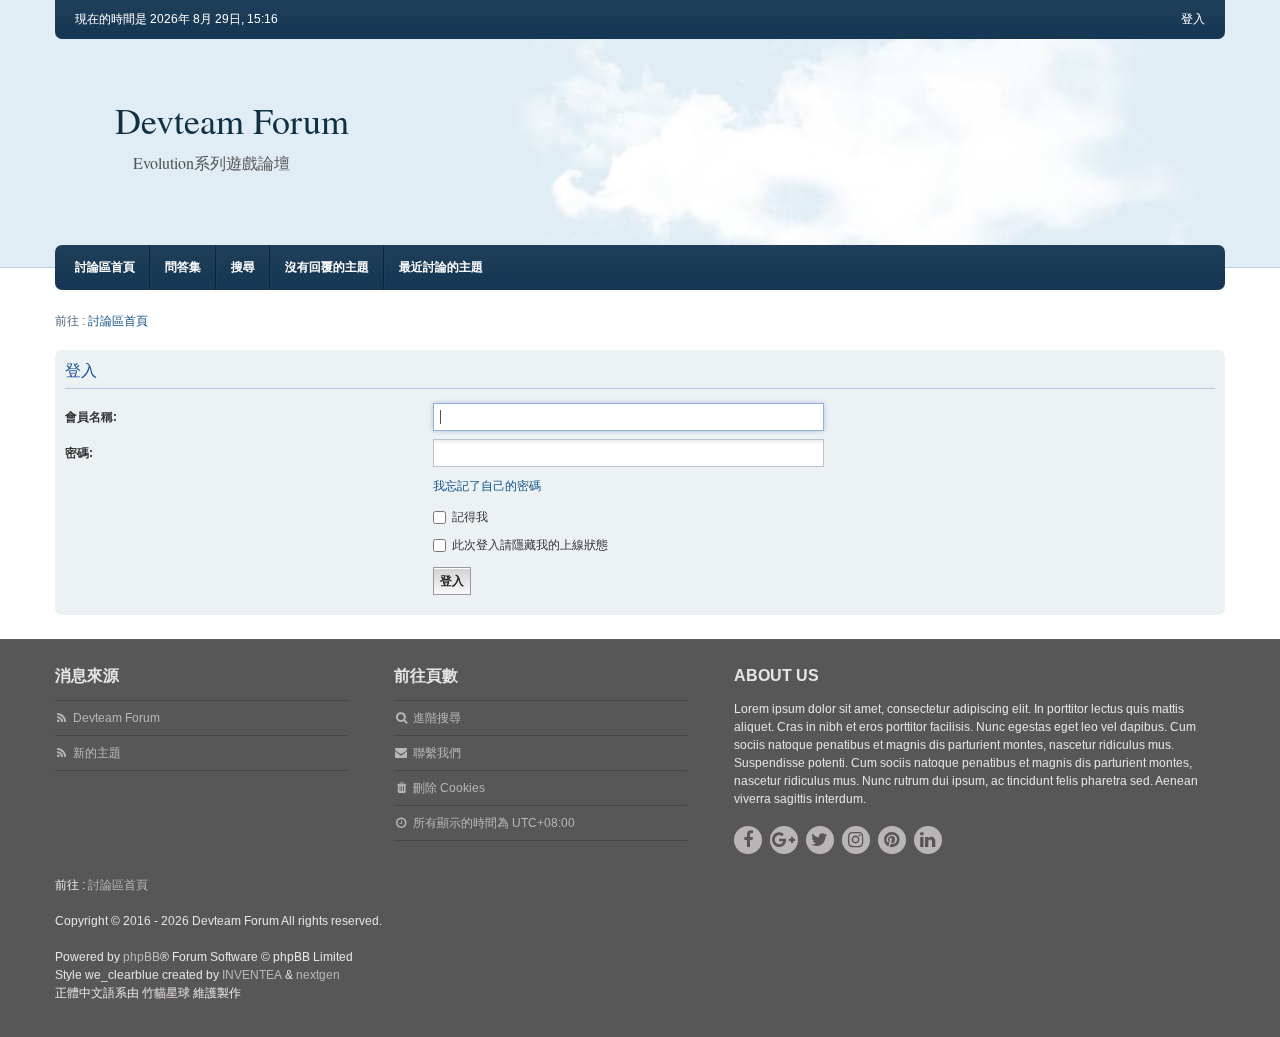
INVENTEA (252, 975)
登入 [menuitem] (1193, 19)
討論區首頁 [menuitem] (105, 267)
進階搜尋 (437, 718)
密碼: (79, 453)
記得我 (468, 517)
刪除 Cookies (449, 788)
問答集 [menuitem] (183, 267)
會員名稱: (91, 417)
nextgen (318, 975)
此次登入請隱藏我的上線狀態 (528, 545)
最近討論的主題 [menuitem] (441, 267)
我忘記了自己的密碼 (487, 486)
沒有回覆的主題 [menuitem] (327, 267)
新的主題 (97, 753)
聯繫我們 (437, 753)
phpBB (141, 957)
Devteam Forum (232, 120)
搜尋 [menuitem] (243, 267)
